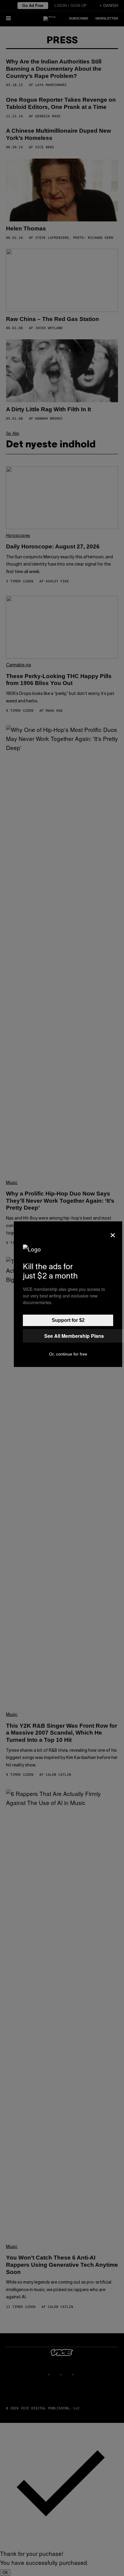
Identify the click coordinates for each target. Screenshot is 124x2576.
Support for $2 (68, 1320)
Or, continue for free (68, 1354)
